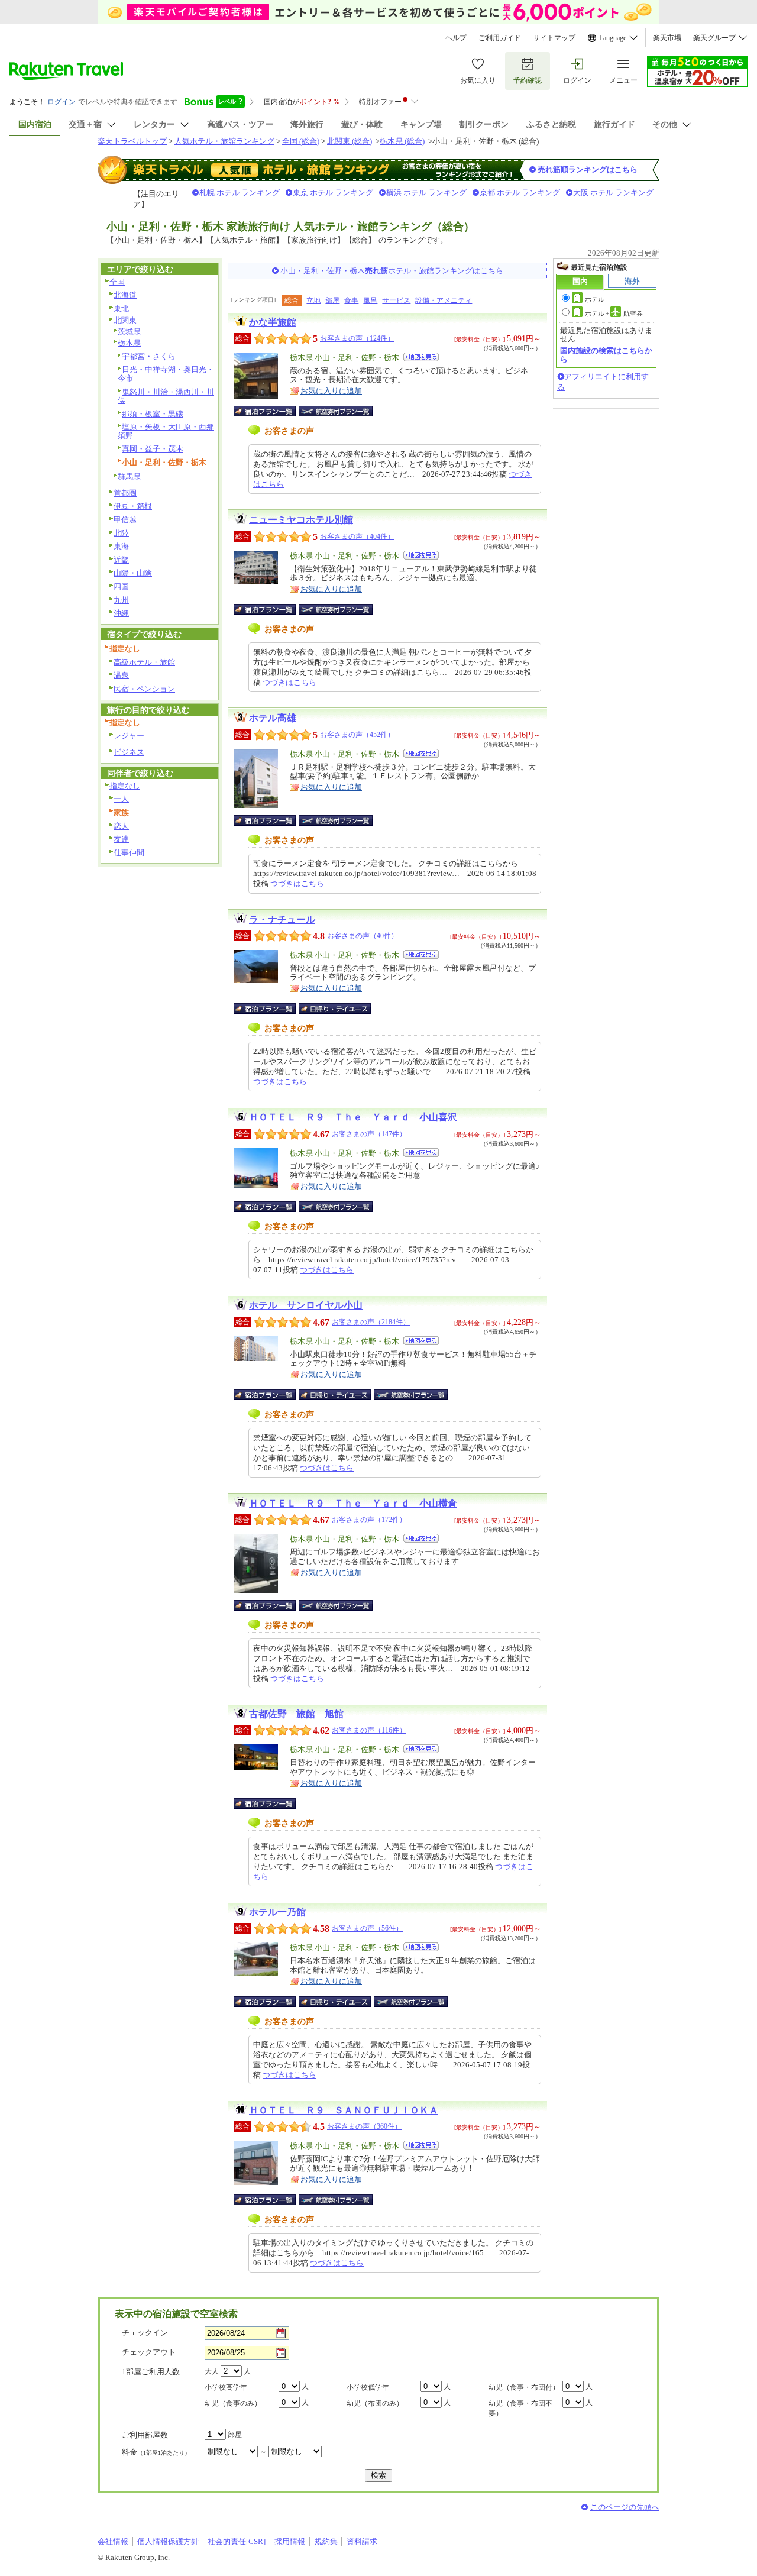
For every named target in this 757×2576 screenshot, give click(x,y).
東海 (121, 546)
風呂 (370, 300)
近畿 (121, 560)
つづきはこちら (289, 682)
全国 (117, 282)
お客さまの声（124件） (357, 338)
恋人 (121, 826)
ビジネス (129, 752)
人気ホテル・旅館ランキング (224, 141)
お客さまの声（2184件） (371, 1322)
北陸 (121, 533)
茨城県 (129, 332)
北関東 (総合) (350, 141)
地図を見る (421, 357)
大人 (212, 2371)
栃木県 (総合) (402, 141)
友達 (121, 839)
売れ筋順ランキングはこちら (588, 169)
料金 (156, 2452)
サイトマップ (554, 38)
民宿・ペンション (144, 689)
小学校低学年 (368, 2387)
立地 (313, 300)
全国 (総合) (301, 141)
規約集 (326, 2541)
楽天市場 (667, 38)
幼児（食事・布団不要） (520, 2408)
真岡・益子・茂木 (153, 449)
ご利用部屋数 (145, 2435)
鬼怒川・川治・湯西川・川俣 (166, 396)
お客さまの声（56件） (367, 1928)
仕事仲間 (129, 853)
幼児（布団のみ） (375, 2403)
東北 (121, 308)
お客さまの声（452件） (357, 735)
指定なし (125, 786)
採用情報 (290, 2541)
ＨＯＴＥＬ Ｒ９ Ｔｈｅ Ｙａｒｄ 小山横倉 (353, 1503)
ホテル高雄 (273, 718)
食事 (351, 300)
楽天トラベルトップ (132, 141)
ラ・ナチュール (282, 919)
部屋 (332, 300)
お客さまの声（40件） (363, 936)
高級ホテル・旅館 (144, 662)
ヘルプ (456, 38)
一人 (121, 799)
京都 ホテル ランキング (520, 193)
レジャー (129, 736)
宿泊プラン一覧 (271, 411)
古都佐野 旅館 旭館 (296, 1714)
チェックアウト (149, 2352)
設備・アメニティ (444, 300)
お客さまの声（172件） (369, 1520)
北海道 (125, 295)
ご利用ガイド (500, 38)
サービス (396, 300)
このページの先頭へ (625, 2507)
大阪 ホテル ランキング (613, 193)
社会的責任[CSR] (237, 2541)
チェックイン (145, 2333)
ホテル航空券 (614, 313)
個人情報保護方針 (168, 2541)
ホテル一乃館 (277, 1912)
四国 (121, 586)
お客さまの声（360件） (364, 2126)
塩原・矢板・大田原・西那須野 (166, 431)
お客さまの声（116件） (369, 1730)
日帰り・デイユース (336, 1009)
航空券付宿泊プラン (336, 411)
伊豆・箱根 (133, 506)
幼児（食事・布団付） (524, 2387)
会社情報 (113, 2541)
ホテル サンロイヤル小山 (306, 1305)
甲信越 (125, 520)
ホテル (595, 299)
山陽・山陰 (133, 573)
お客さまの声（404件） (357, 536)
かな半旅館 (273, 322)
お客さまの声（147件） (369, 1134)
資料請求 (362, 2541)
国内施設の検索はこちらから (606, 355)
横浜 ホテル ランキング (426, 193)
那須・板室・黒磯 (153, 414)
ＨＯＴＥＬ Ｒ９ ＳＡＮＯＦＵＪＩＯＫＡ (344, 2110)
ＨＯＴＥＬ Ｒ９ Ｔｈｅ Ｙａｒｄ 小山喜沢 (353, 1117)
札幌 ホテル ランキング (240, 193)
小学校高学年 (226, 2387)
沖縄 (121, 613)
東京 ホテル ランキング (333, 193)
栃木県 (129, 343)
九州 (121, 600)
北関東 (125, 320)
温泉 (121, 675)
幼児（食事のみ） (233, 2403)
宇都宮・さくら (149, 356)
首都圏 (125, 493)
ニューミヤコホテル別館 (301, 520)
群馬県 (129, 476)
